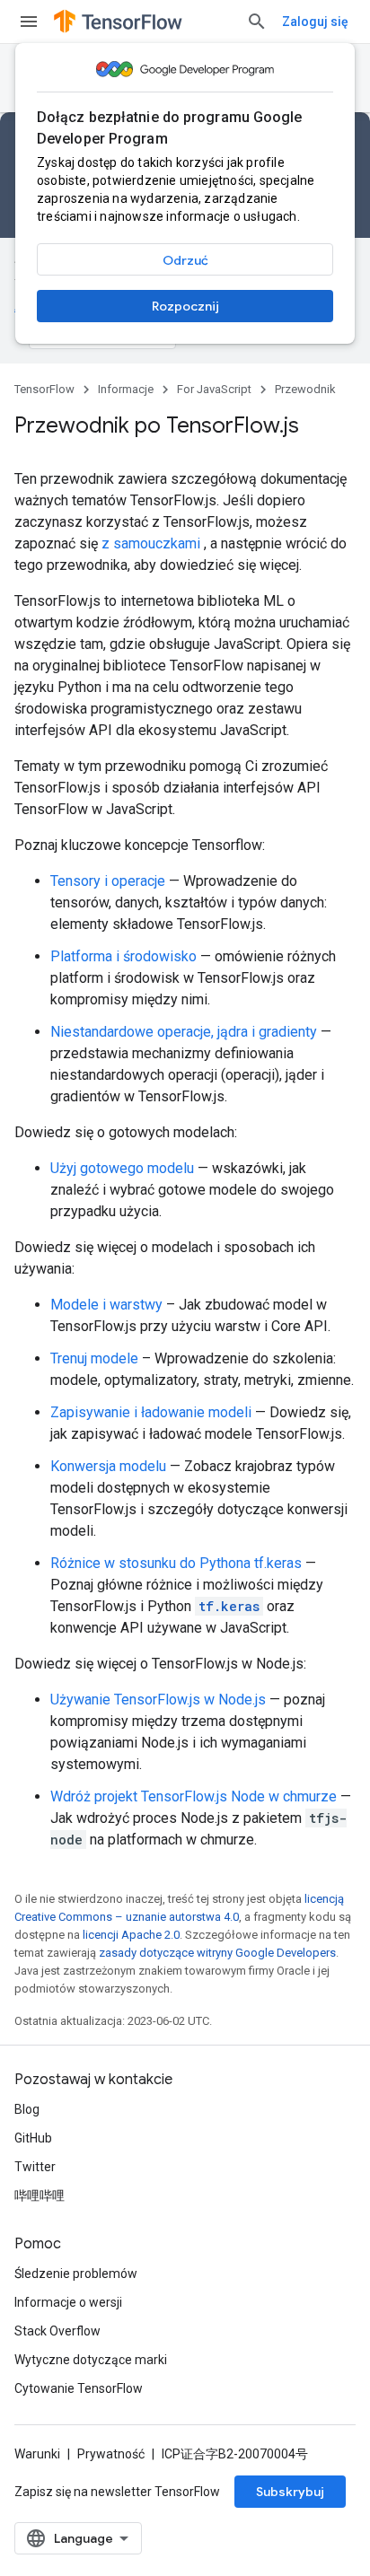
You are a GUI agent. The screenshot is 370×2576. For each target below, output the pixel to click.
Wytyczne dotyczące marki (91, 2360)
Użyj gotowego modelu (122, 1168)
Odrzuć (185, 260)
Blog (27, 2109)
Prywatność (111, 2454)
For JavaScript (214, 389)
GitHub (33, 2138)
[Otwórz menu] (29, 22)
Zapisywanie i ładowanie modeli (151, 1412)
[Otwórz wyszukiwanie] (257, 22)
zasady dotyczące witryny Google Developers (217, 1953)
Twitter (35, 2167)
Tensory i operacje (108, 881)
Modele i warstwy (106, 1305)
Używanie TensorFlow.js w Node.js (158, 1700)
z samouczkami (151, 543)
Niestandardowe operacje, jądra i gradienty (184, 1032)
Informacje (126, 389)
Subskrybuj (290, 2492)
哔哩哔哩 (40, 2195)
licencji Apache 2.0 (131, 1935)
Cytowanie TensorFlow (79, 2388)
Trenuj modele (94, 1358)
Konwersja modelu (108, 1466)
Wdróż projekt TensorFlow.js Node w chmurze (194, 1796)
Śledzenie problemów (76, 2274)
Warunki (37, 2454)
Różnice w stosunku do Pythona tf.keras (176, 1563)
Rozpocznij (185, 306)
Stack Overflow (57, 2331)
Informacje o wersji (68, 2302)
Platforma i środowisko (123, 956)
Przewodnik (305, 389)
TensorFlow (44, 389)
